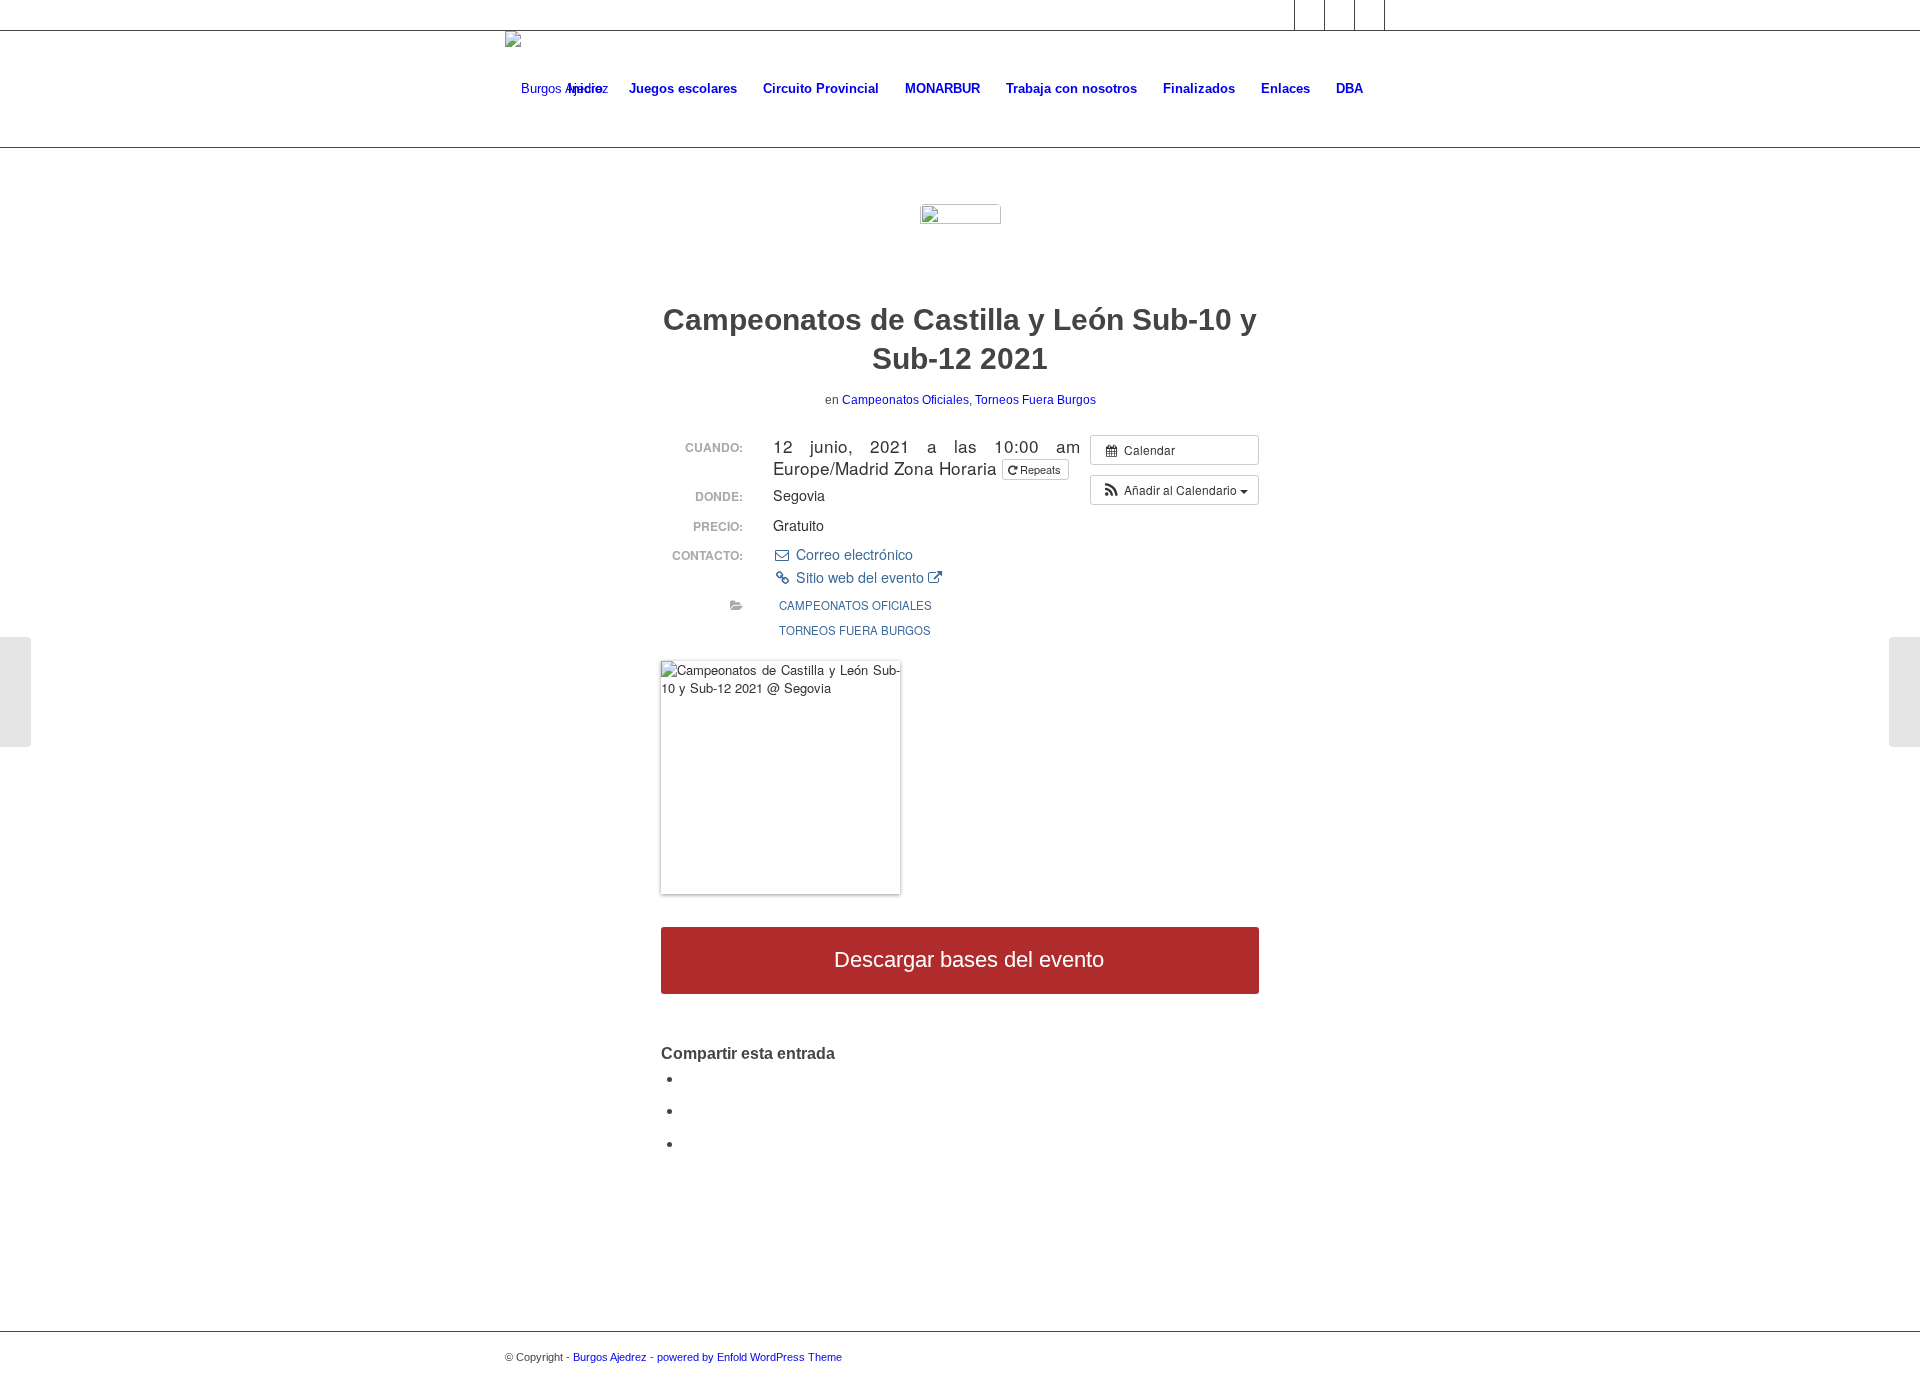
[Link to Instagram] (1339, 15)
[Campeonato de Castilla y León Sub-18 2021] (1904, 692)
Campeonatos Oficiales (905, 400)
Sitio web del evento (860, 577)
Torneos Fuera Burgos (1035, 400)
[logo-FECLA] (960, 244)
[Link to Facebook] (1309, 15)
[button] (1174, 490)
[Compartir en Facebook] (689, 1078)
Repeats (1040, 469)
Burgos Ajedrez (610, 1357)
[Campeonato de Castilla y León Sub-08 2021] (15, 692)
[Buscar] (1395, 89)
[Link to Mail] (1369, 15)
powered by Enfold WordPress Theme (749, 1357)
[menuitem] (585, 89)
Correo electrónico (852, 554)
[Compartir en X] (689, 1110)
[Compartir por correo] (689, 1143)
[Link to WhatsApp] (1400, 15)
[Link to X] (1279, 15)
